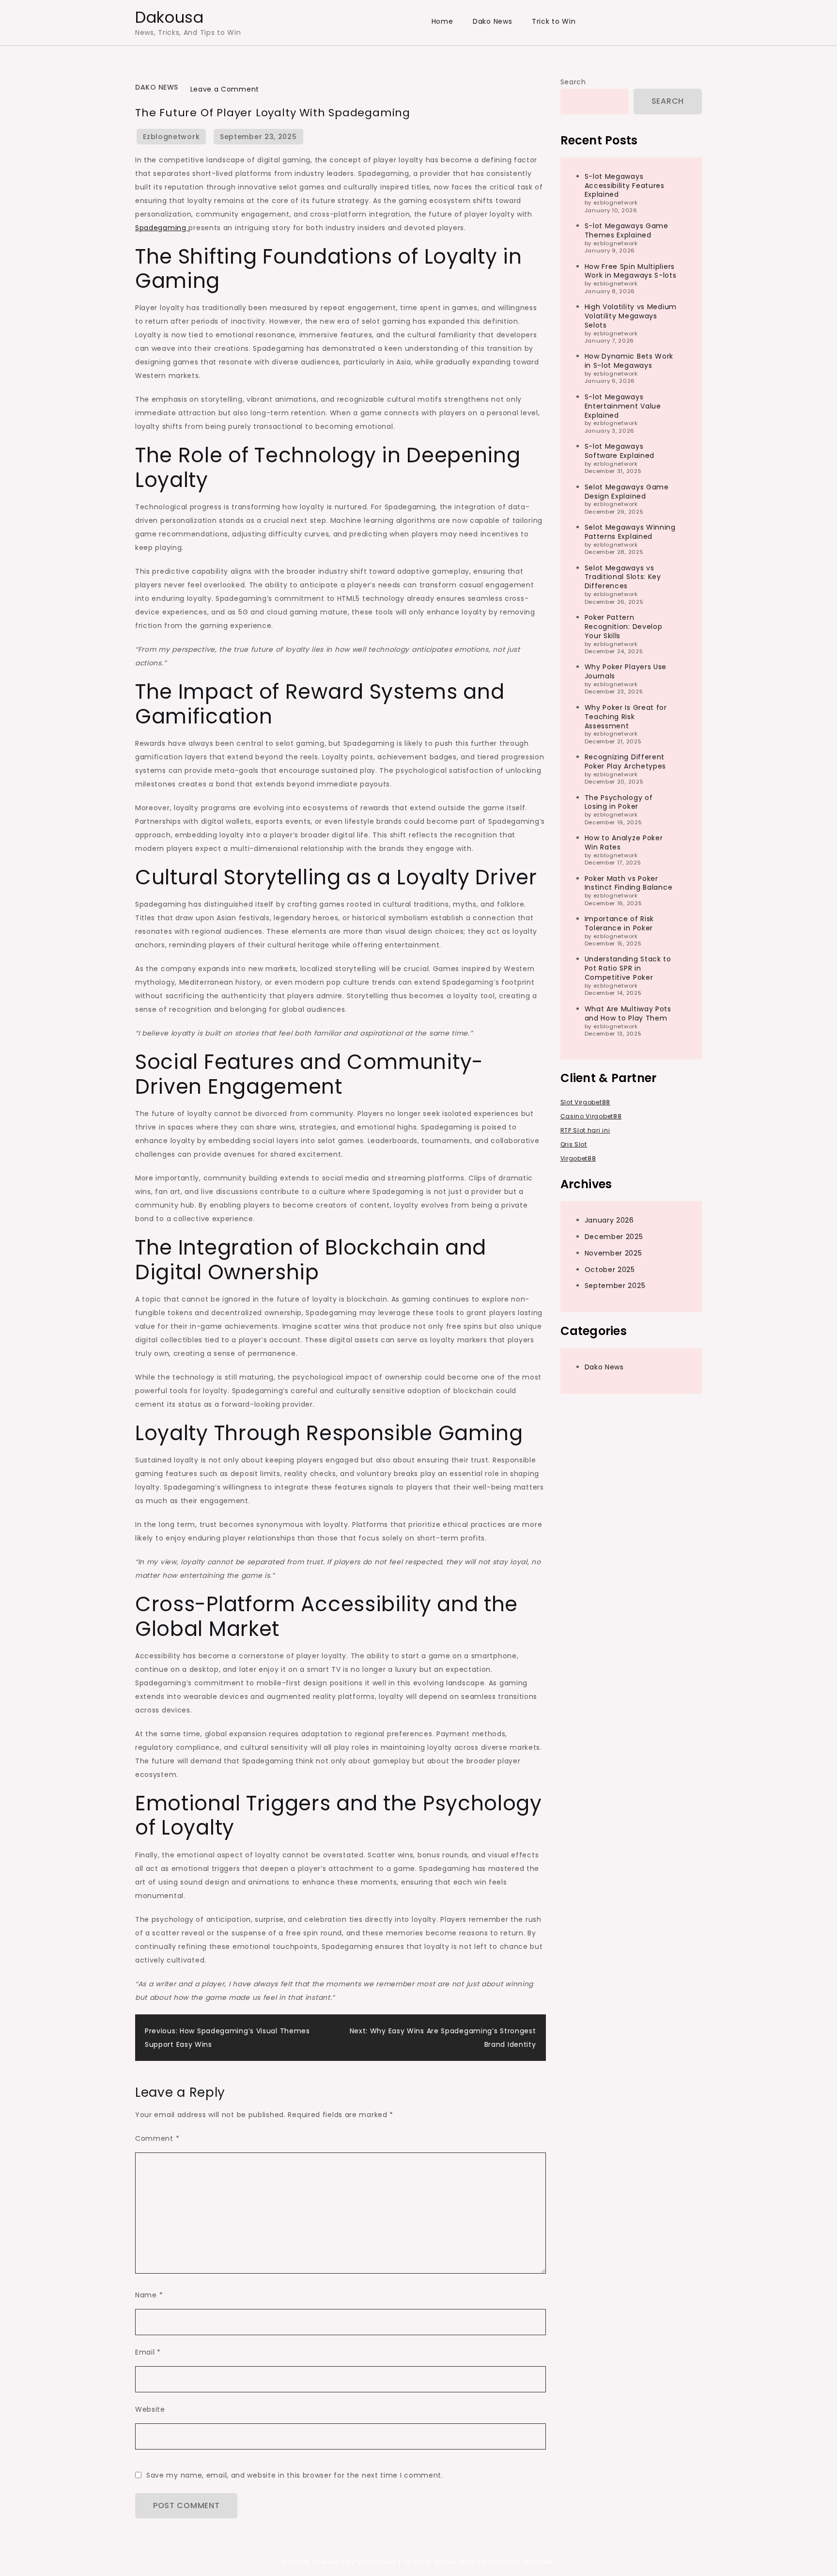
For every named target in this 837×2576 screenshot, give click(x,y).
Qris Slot (574, 1144)
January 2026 (609, 1220)
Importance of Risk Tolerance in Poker (620, 923)
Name (149, 2295)
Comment (157, 2138)
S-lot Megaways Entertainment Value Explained (623, 406)
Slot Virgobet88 (586, 1102)
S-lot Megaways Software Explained (620, 451)
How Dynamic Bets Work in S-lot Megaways (629, 361)
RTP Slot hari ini (585, 1130)
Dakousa (170, 17)
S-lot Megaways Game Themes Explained (627, 230)
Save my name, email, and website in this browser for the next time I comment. (295, 2475)
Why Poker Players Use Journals (626, 671)
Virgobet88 (578, 1158)
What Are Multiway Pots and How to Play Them (628, 1013)
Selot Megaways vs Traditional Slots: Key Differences (623, 577)
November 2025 (613, 1253)
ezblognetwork (171, 137)
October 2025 (610, 1269)
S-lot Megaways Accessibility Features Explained (625, 185)
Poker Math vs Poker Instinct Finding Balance (629, 883)
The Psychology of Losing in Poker (619, 802)
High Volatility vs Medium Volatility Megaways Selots (631, 316)
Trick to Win (554, 21)
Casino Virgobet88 (591, 1116)
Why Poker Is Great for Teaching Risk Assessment (626, 716)
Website (150, 2409)
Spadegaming (162, 228)
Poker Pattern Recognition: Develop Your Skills (624, 627)
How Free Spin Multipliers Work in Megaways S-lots (631, 271)
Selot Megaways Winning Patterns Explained (630, 532)
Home (442, 21)
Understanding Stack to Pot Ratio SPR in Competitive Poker (628, 968)
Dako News (492, 21)
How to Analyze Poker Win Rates (624, 842)
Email (148, 2352)
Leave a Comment (225, 89)
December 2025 (614, 1236)
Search (573, 82)
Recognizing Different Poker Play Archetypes (626, 762)
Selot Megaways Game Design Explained (627, 491)
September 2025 (615, 1286)
